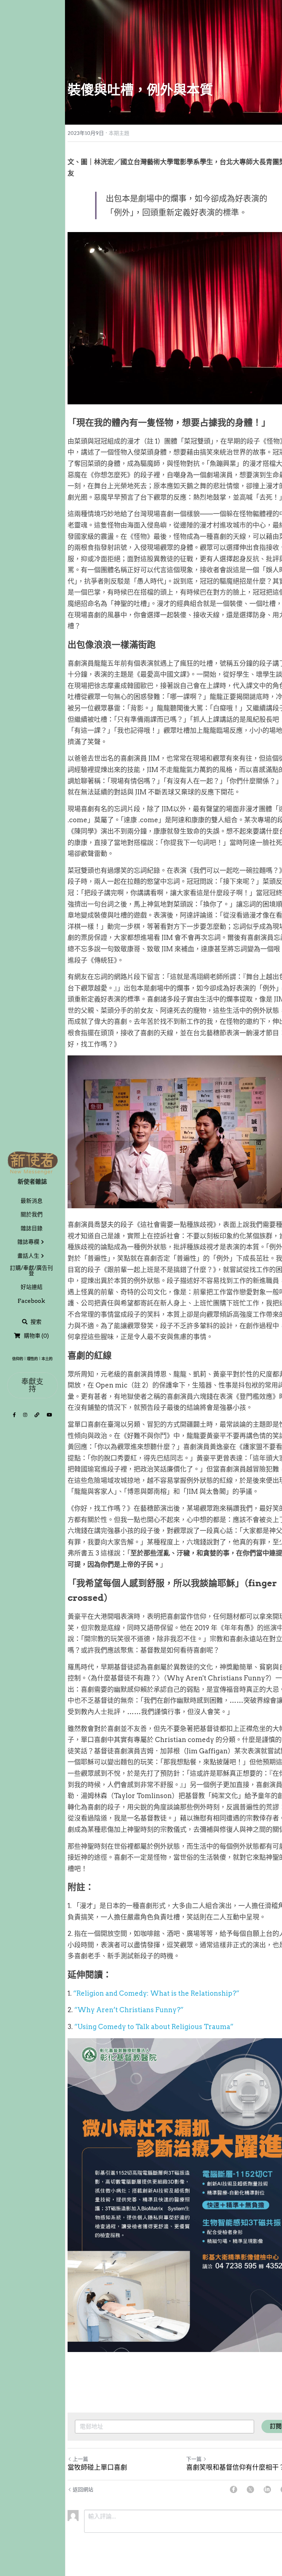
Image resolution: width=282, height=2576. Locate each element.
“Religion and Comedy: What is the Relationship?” (156, 1993)
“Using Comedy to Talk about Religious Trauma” (154, 2027)
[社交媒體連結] (14, 1415)
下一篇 (194, 2459)
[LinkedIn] (267, 2489)
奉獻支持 (32, 1385)
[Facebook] (234, 2489)
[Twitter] (250, 2489)
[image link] (32, 1162)
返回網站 (83, 2489)
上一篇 (80, 2459)
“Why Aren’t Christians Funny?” (129, 2010)
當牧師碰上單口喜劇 (97, 2467)
